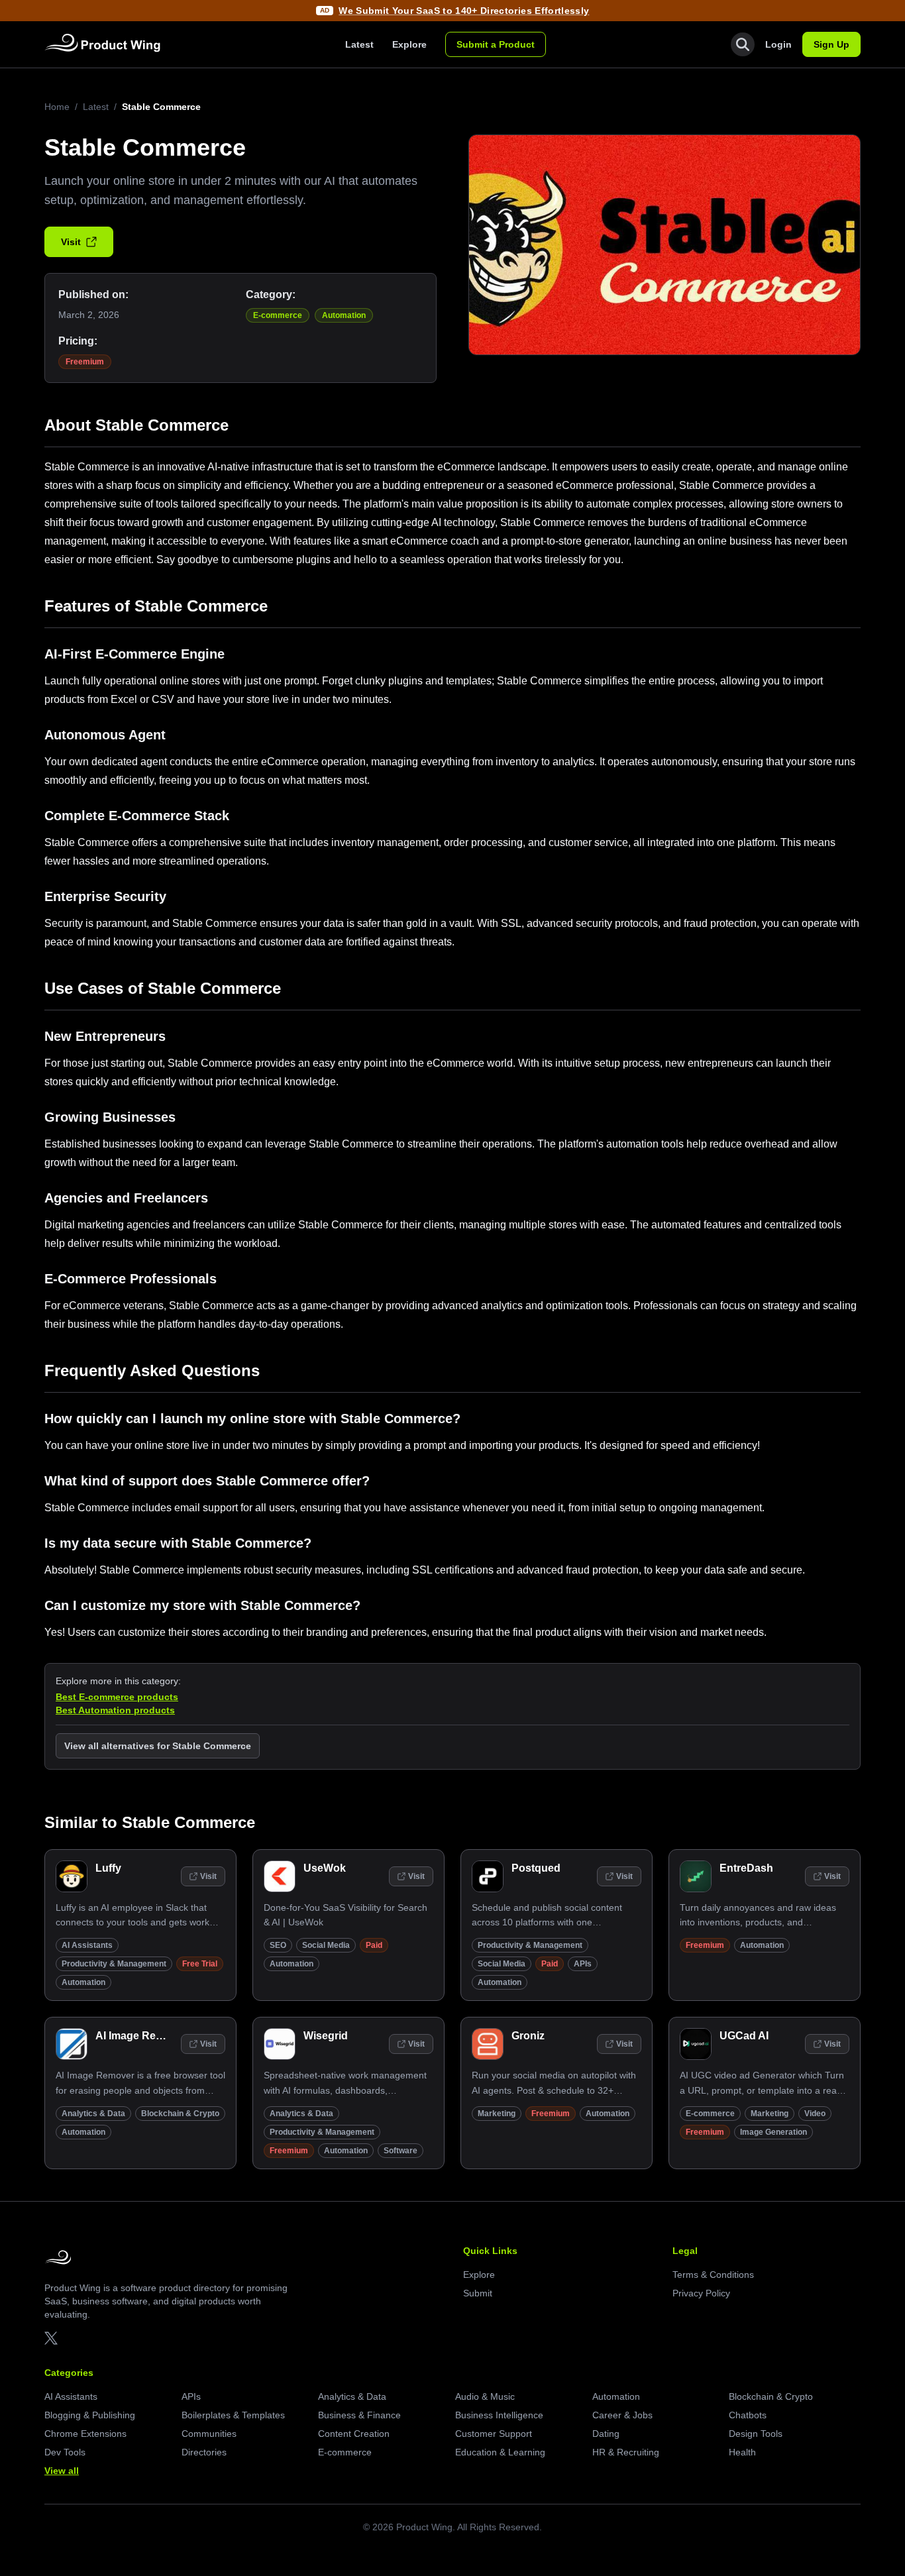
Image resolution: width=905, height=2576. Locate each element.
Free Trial (200, 1964)
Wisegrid (326, 2036)
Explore (409, 44)
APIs (583, 1964)
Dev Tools (65, 2452)
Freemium (85, 362)
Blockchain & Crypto (180, 2114)
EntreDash (746, 1868)
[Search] (743, 44)
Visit (71, 242)
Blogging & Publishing (90, 2415)
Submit (478, 2293)
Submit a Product (496, 44)
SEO (278, 1945)
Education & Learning (500, 2452)
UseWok (325, 1868)
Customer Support (494, 2434)
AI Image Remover (141, 2036)
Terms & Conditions (713, 2275)
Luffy (108, 1868)
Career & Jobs (622, 2415)
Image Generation (773, 2132)
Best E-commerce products (117, 1697)
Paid (374, 1945)
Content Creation (354, 2434)
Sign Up (831, 44)
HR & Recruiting (626, 2452)
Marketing (497, 2114)
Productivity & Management (114, 1964)
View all (62, 2471)
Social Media (326, 1945)
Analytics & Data (93, 2114)
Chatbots (748, 2415)
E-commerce (278, 315)
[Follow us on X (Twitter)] (51, 2338)
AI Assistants (87, 1945)
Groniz (528, 2036)
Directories (204, 2452)
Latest (359, 44)
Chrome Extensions (85, 2434)
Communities (209, 2434)
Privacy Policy (701, 2293)
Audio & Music (485, 2396)
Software (400, 2151)
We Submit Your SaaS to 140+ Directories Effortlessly (464, 11)
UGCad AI (744, 2036)
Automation (344, 315)
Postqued (536, 1868)
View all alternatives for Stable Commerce (158, 1746)
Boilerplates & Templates (233, 2415)
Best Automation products (115, 1710)
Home (57, 107)
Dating (606, 2434)
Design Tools (756, 2434)
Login (778, 44)
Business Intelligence (499, 2415)
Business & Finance (359, 2415)
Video (815, 2114)
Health (742, 2452)
